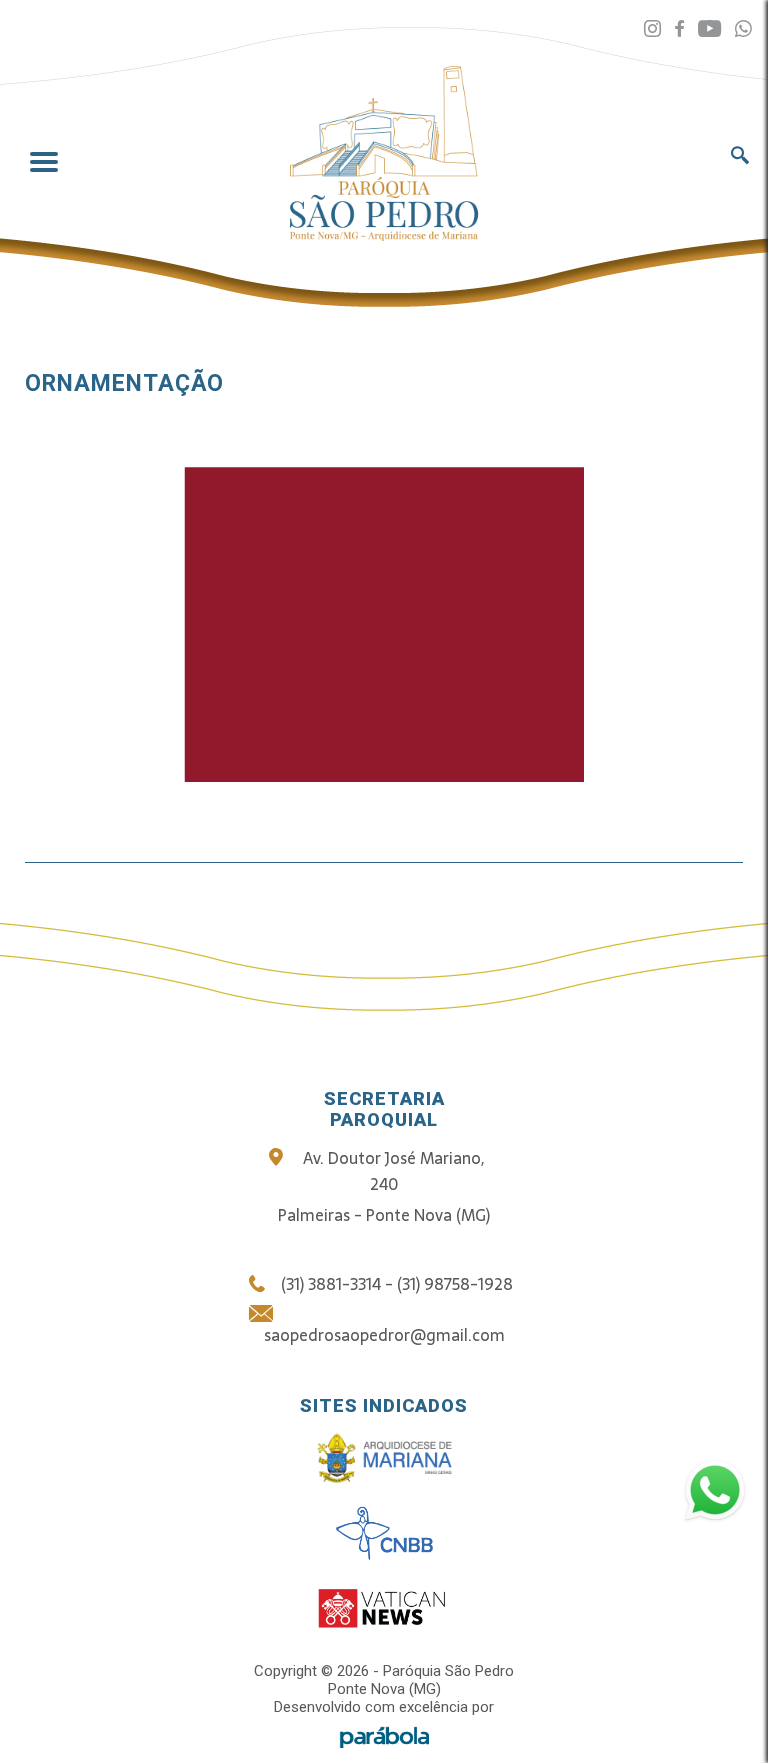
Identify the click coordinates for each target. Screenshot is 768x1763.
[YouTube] (709, 29)
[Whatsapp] (743, 29)
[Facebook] (679, 29)
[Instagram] (652, 29)
